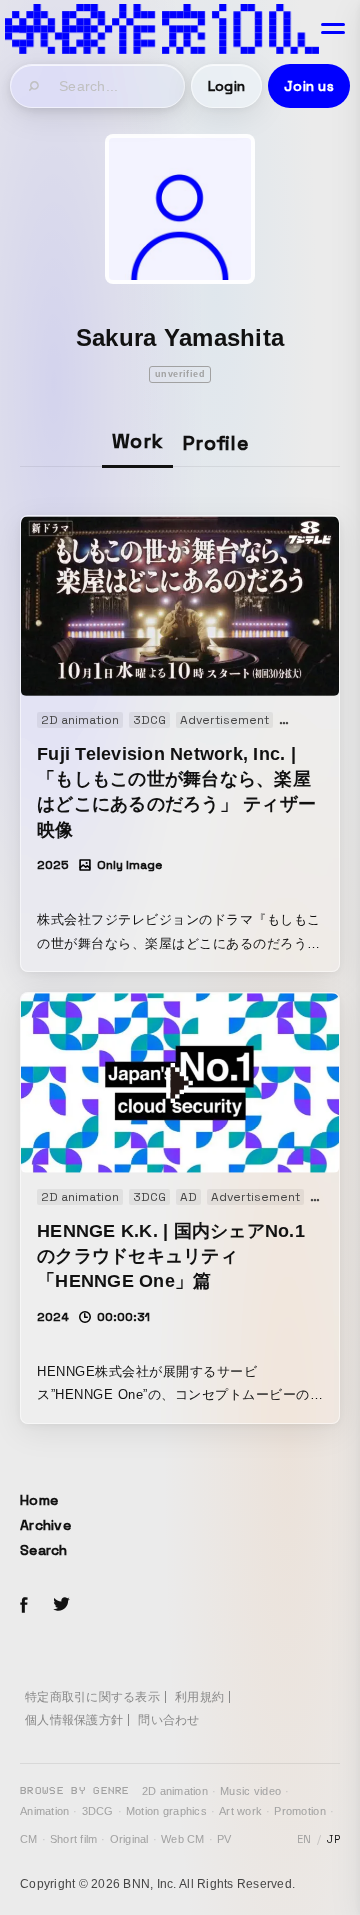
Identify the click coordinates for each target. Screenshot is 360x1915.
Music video (250, 1791)
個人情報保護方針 (74, 1720)
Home (39, 1500)
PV (224, 1839)
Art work (240, 1811)
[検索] (35, 86)
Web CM (183, 1839)
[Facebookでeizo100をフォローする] (24, 1608)
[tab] (137, 442)
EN (304, 1839)
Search (44, 1550)
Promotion (299, 1811)
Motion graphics (166, 1811)
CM (29, 1839)
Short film (74, 1839)
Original (129, 1839)
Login (226, 86)
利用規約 (199, 1697)
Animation (44, 1811)
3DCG (98, 1811)
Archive (45, 1525)
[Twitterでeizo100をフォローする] (61, 1607)
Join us (309, 86)
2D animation (175, 1791)
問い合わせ (168, 1720)
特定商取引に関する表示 (92, 1697)
